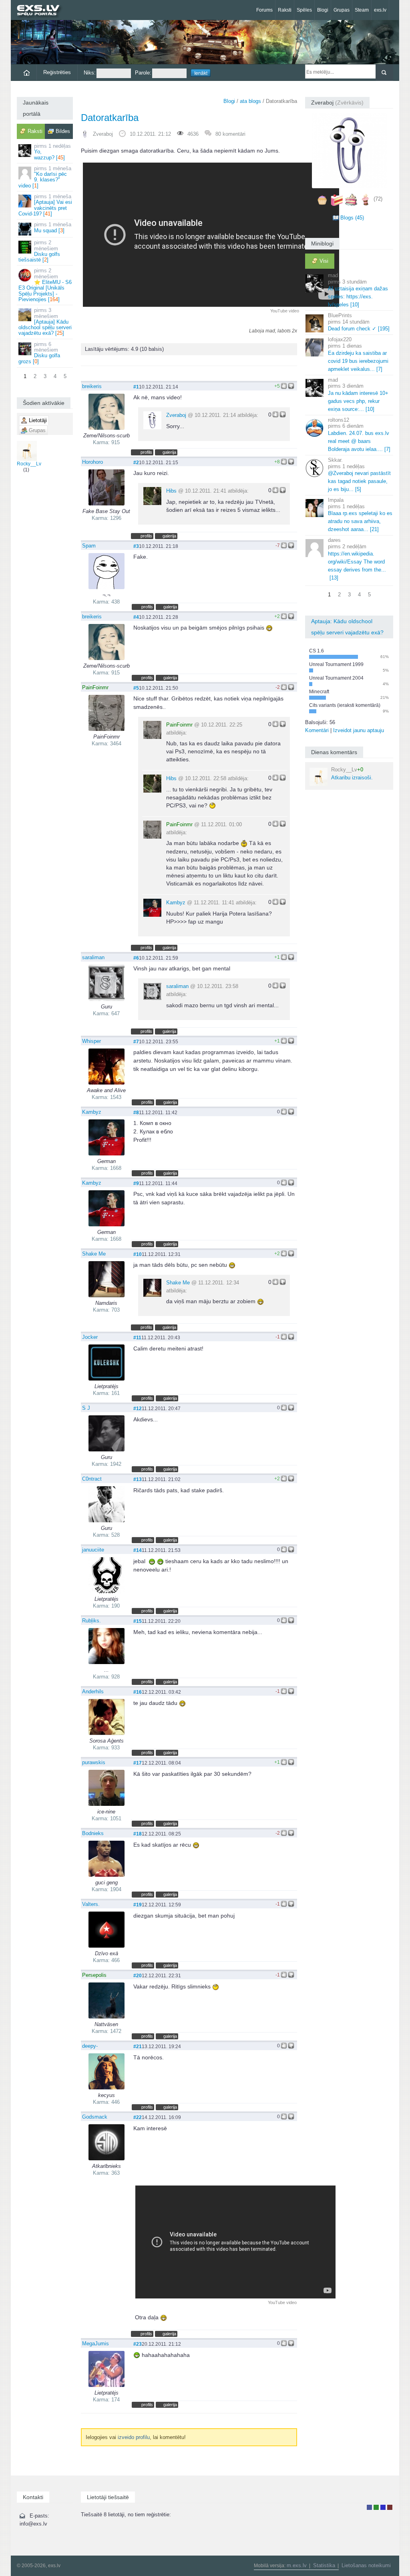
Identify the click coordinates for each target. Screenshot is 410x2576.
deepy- (90, 2046)
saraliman (93, 957)
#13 (138, 1479)
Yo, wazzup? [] (52, 152)
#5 (136, 688)
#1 (136, 387)
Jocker (90, 1337)
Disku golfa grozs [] (39, 353)
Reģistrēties (57, 72)
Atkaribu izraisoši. (352, 774)
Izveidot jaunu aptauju (359, 730)
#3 (136, 546)
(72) (378, 199)
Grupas (342, 10)
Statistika (324, 2565)
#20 (138, 1975)
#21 (138, 2046)
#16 (138, 1692)
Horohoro (92, 462)
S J (86, 1408)
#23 (138, 2344)
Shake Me (94, 1254)
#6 (136, 958)
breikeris (92, 386)
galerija (169, 452)
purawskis (94, 1762)
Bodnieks (93, 1833)
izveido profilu (134, 2437)
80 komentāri (230, 134)
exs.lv (380, 10)
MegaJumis (95, 2344)
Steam (362, 10)
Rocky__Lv (29, 464)
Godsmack (95, 2117)
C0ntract (92, 1479)
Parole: (143, 73)
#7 (136, 1041)
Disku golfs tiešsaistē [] (39, 251)
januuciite (93, 1550)
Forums (264, 10)
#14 (138, 1550)
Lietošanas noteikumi (366, 2565)
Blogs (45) (352, 218)
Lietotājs (369, 2507)
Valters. (91, 1904)
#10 (138, 1254)
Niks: (90, 73)
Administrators (390, 2507)
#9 (136, 1183)
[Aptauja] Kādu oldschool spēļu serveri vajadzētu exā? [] (45, 322)
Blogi (323, 10)
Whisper (91, 1041)
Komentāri (317, 730)
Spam (89, 546)
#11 (137, 1337)
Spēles (304, 10)
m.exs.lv (297, 2565)
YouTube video (285, 311)
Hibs (171, 491)
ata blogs (250, 101)
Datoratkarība (110, 118)
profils (146, 452)
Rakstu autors (376, 2507)
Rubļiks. (91, 1621)
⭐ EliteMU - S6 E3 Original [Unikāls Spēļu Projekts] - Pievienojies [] (45, 285)
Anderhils (93, 1692)
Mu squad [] (53, 227)
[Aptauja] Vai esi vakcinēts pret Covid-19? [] (45, 205)
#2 (136, 462)
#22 (138, 2117)
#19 (138, 1905)
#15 (138, 1621)
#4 (136, 617)
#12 (138, 1408)
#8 (136, 1112)
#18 (138, 1834)
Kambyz (176, 903)
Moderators (383, 2507)
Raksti (285, 10)
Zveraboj (103, 134)
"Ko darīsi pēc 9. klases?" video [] (45, 177)
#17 (138, 1763)
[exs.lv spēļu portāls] (42, 11)
